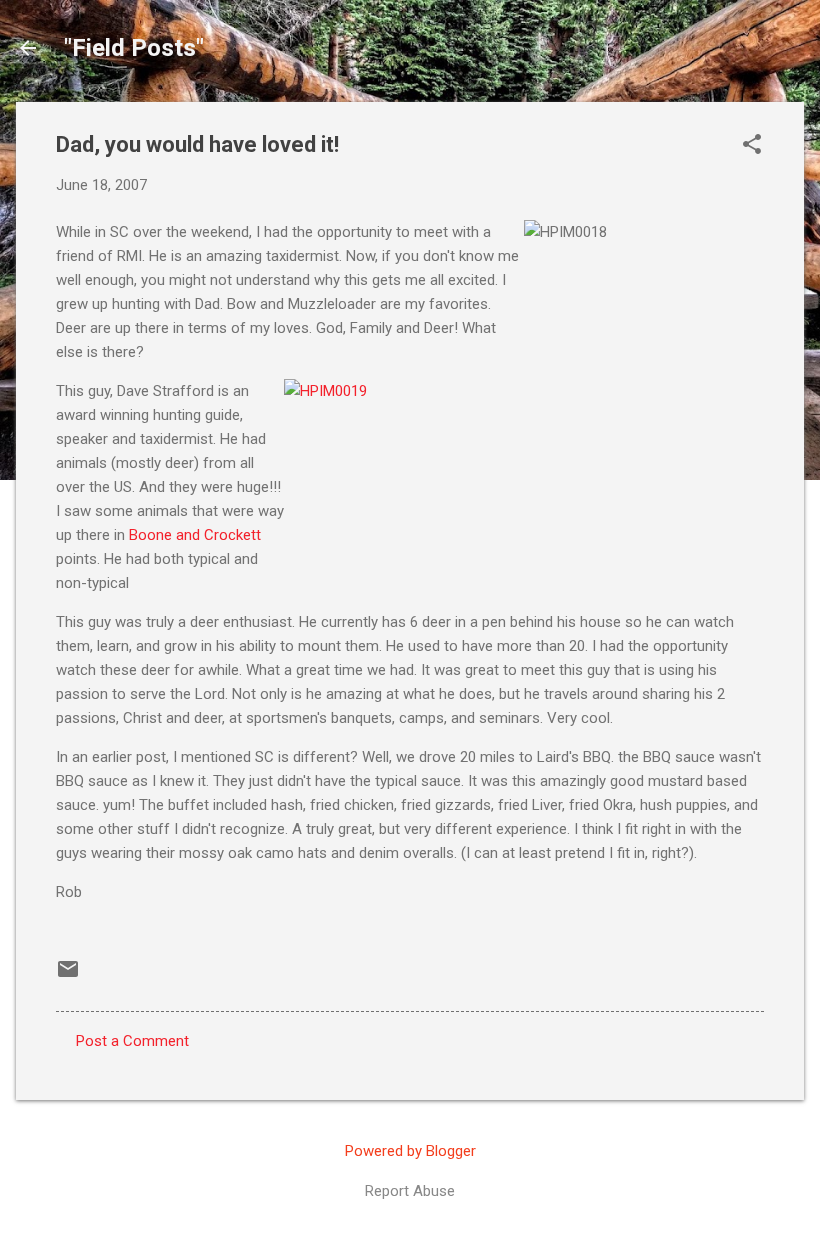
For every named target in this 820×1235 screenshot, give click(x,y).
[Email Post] (68, 976)
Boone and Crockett (195, 535)
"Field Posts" (134, 48)
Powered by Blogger (410, 1151)
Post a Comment (132, 1041)
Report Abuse (410, 1191)
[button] (752, 146)
